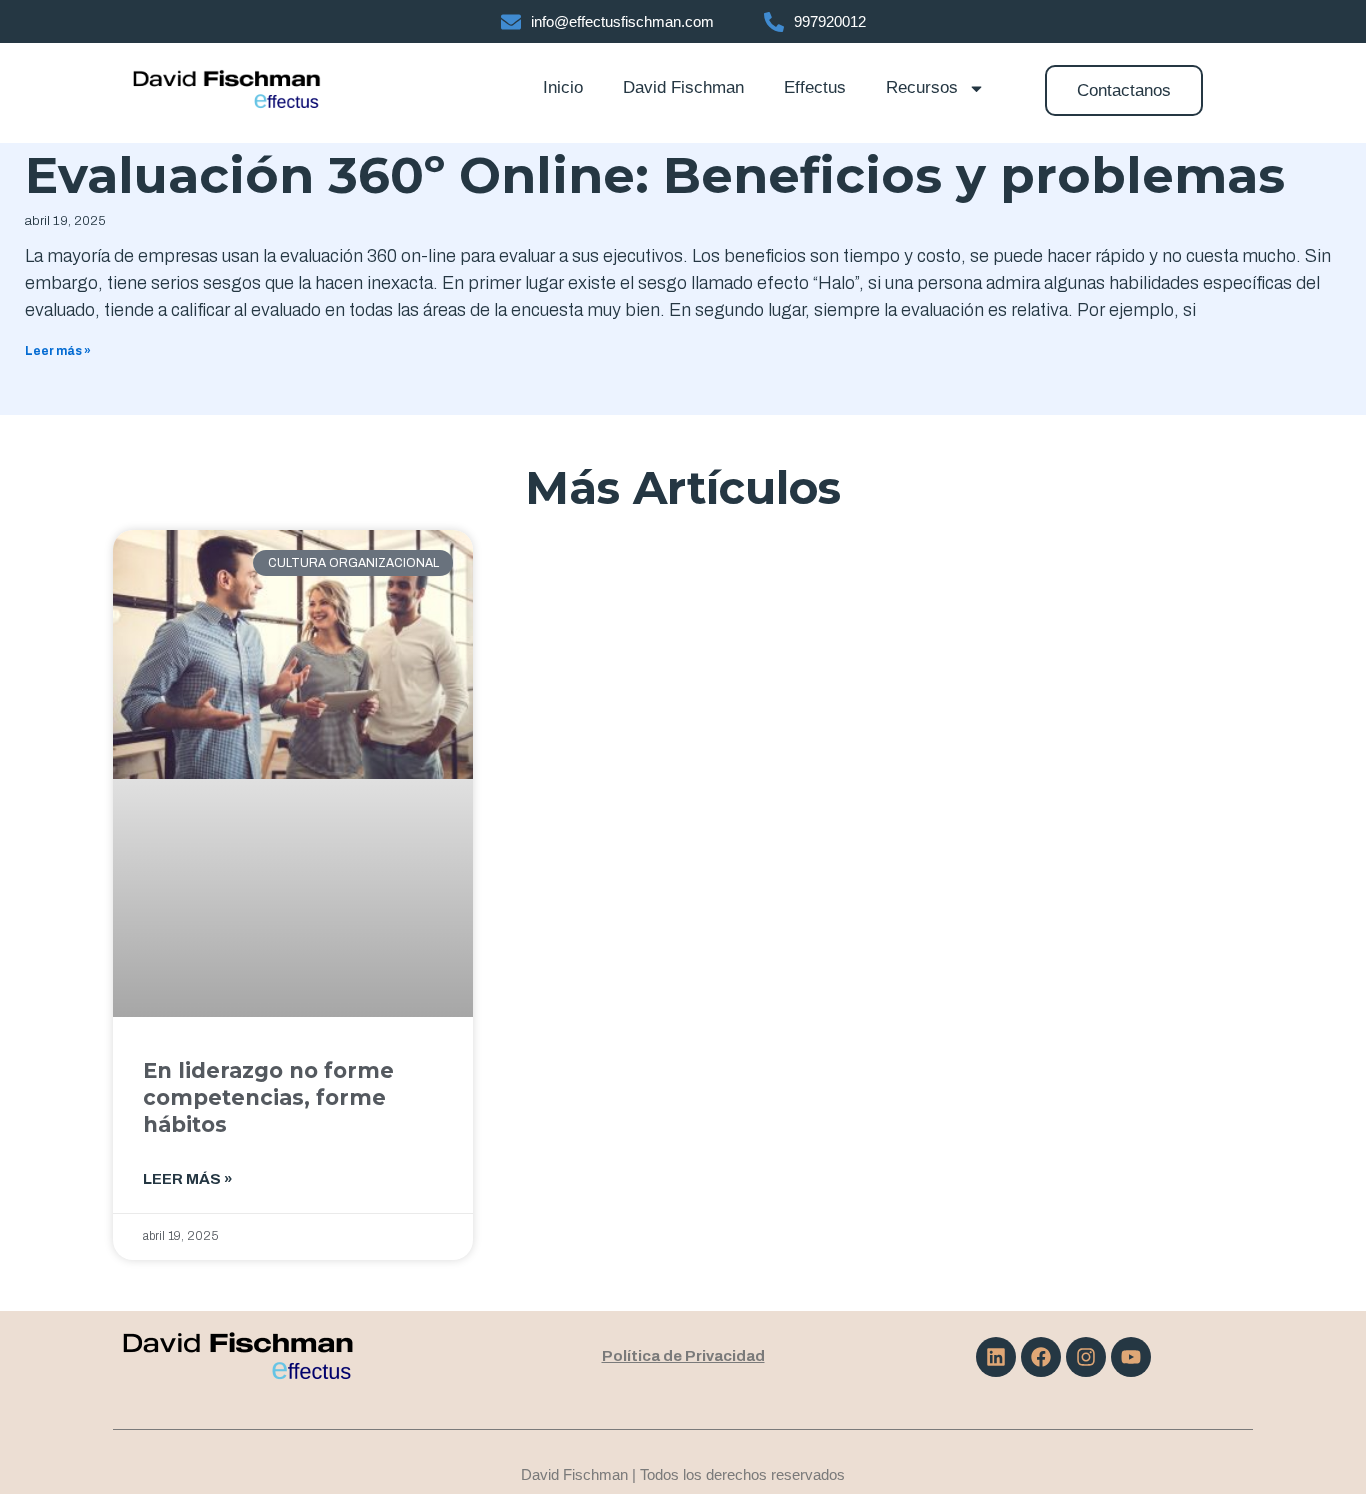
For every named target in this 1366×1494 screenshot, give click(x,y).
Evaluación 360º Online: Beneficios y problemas (655, 175)
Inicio (563, 87)
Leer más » (58, 351)
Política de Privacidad (683, 1356)
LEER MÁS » (188, 1179)
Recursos (922, 87)
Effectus (815, 87)
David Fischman (683, 87)
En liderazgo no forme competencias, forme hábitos (268, 1098)
